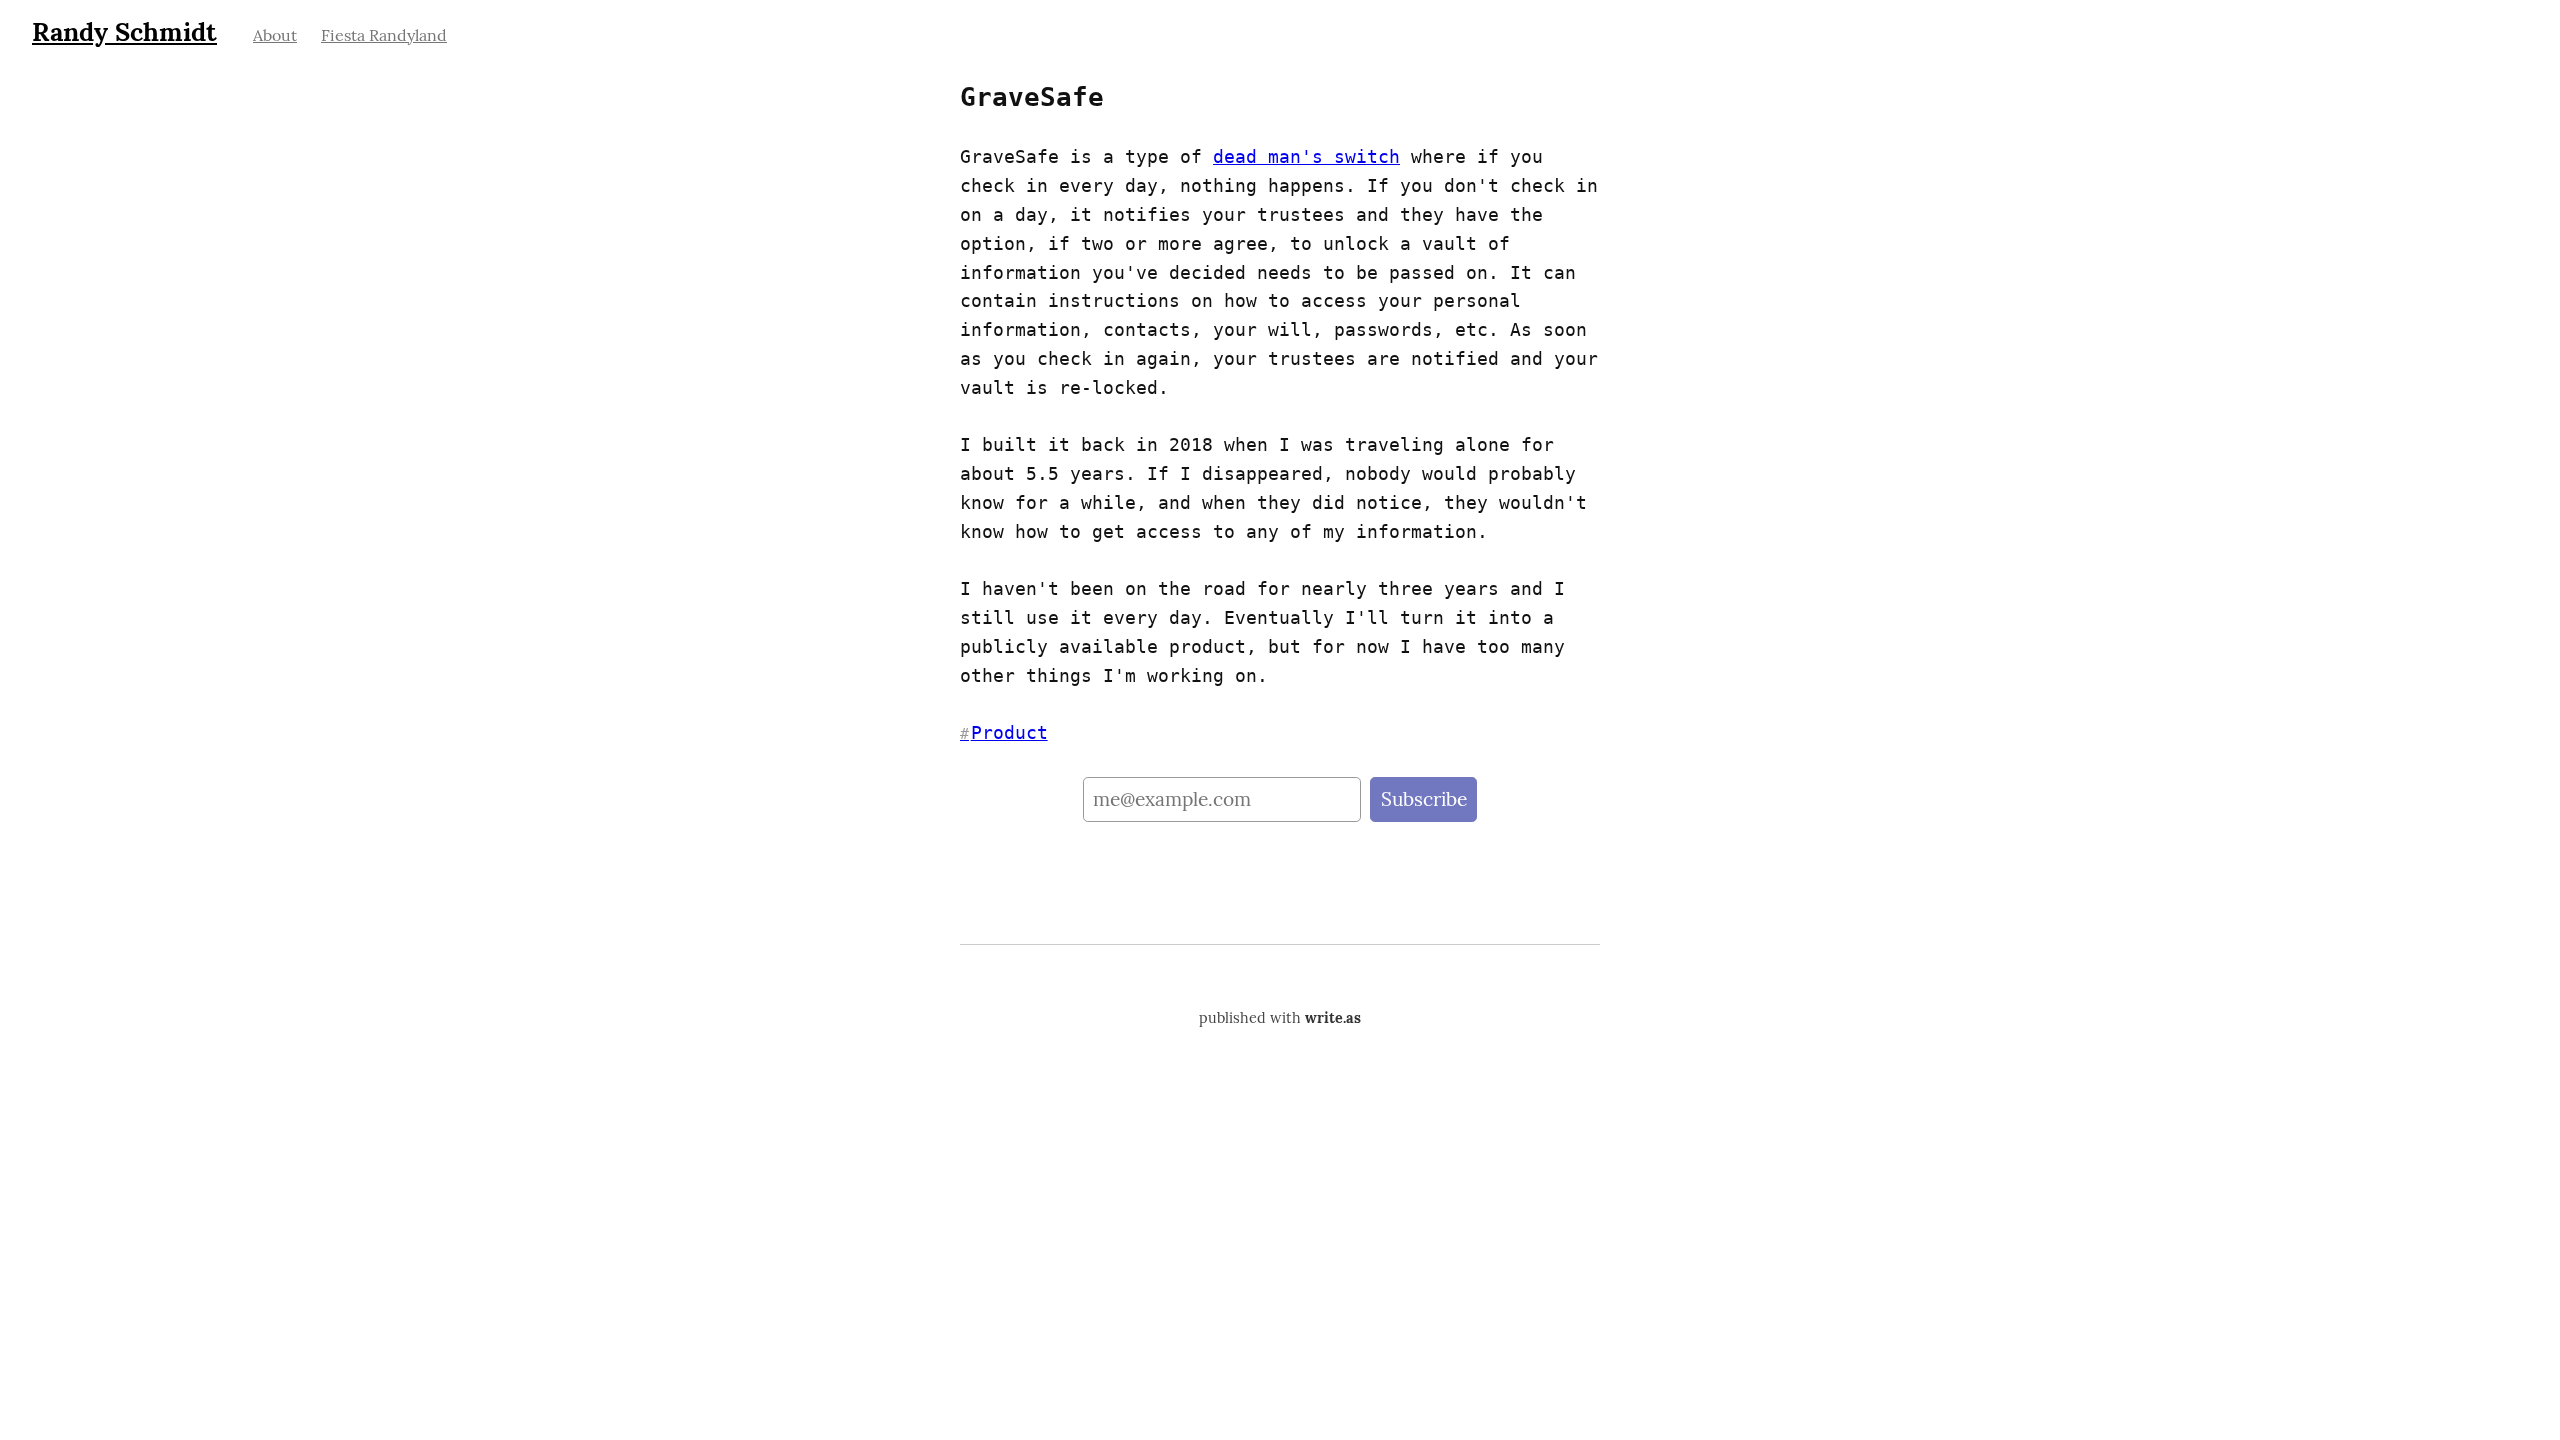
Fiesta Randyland (384, 35)
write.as (1333, 1018)
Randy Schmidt (124, 31)
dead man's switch (1306, 156)
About (275, 35)
